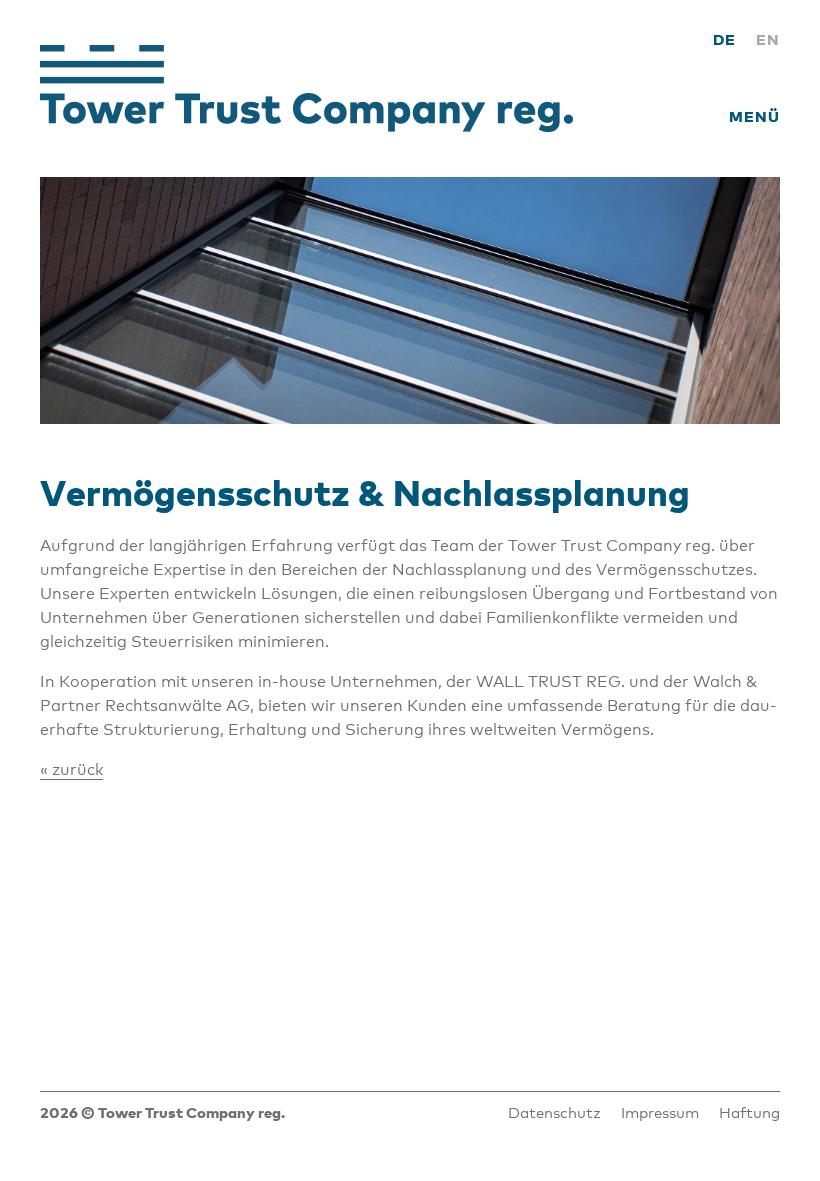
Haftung (749, 1112)
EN (768, 39)
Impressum (660, 1112)
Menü (754, 116)
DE (724, 39)
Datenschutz (554, 1112)
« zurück (71, 769)
